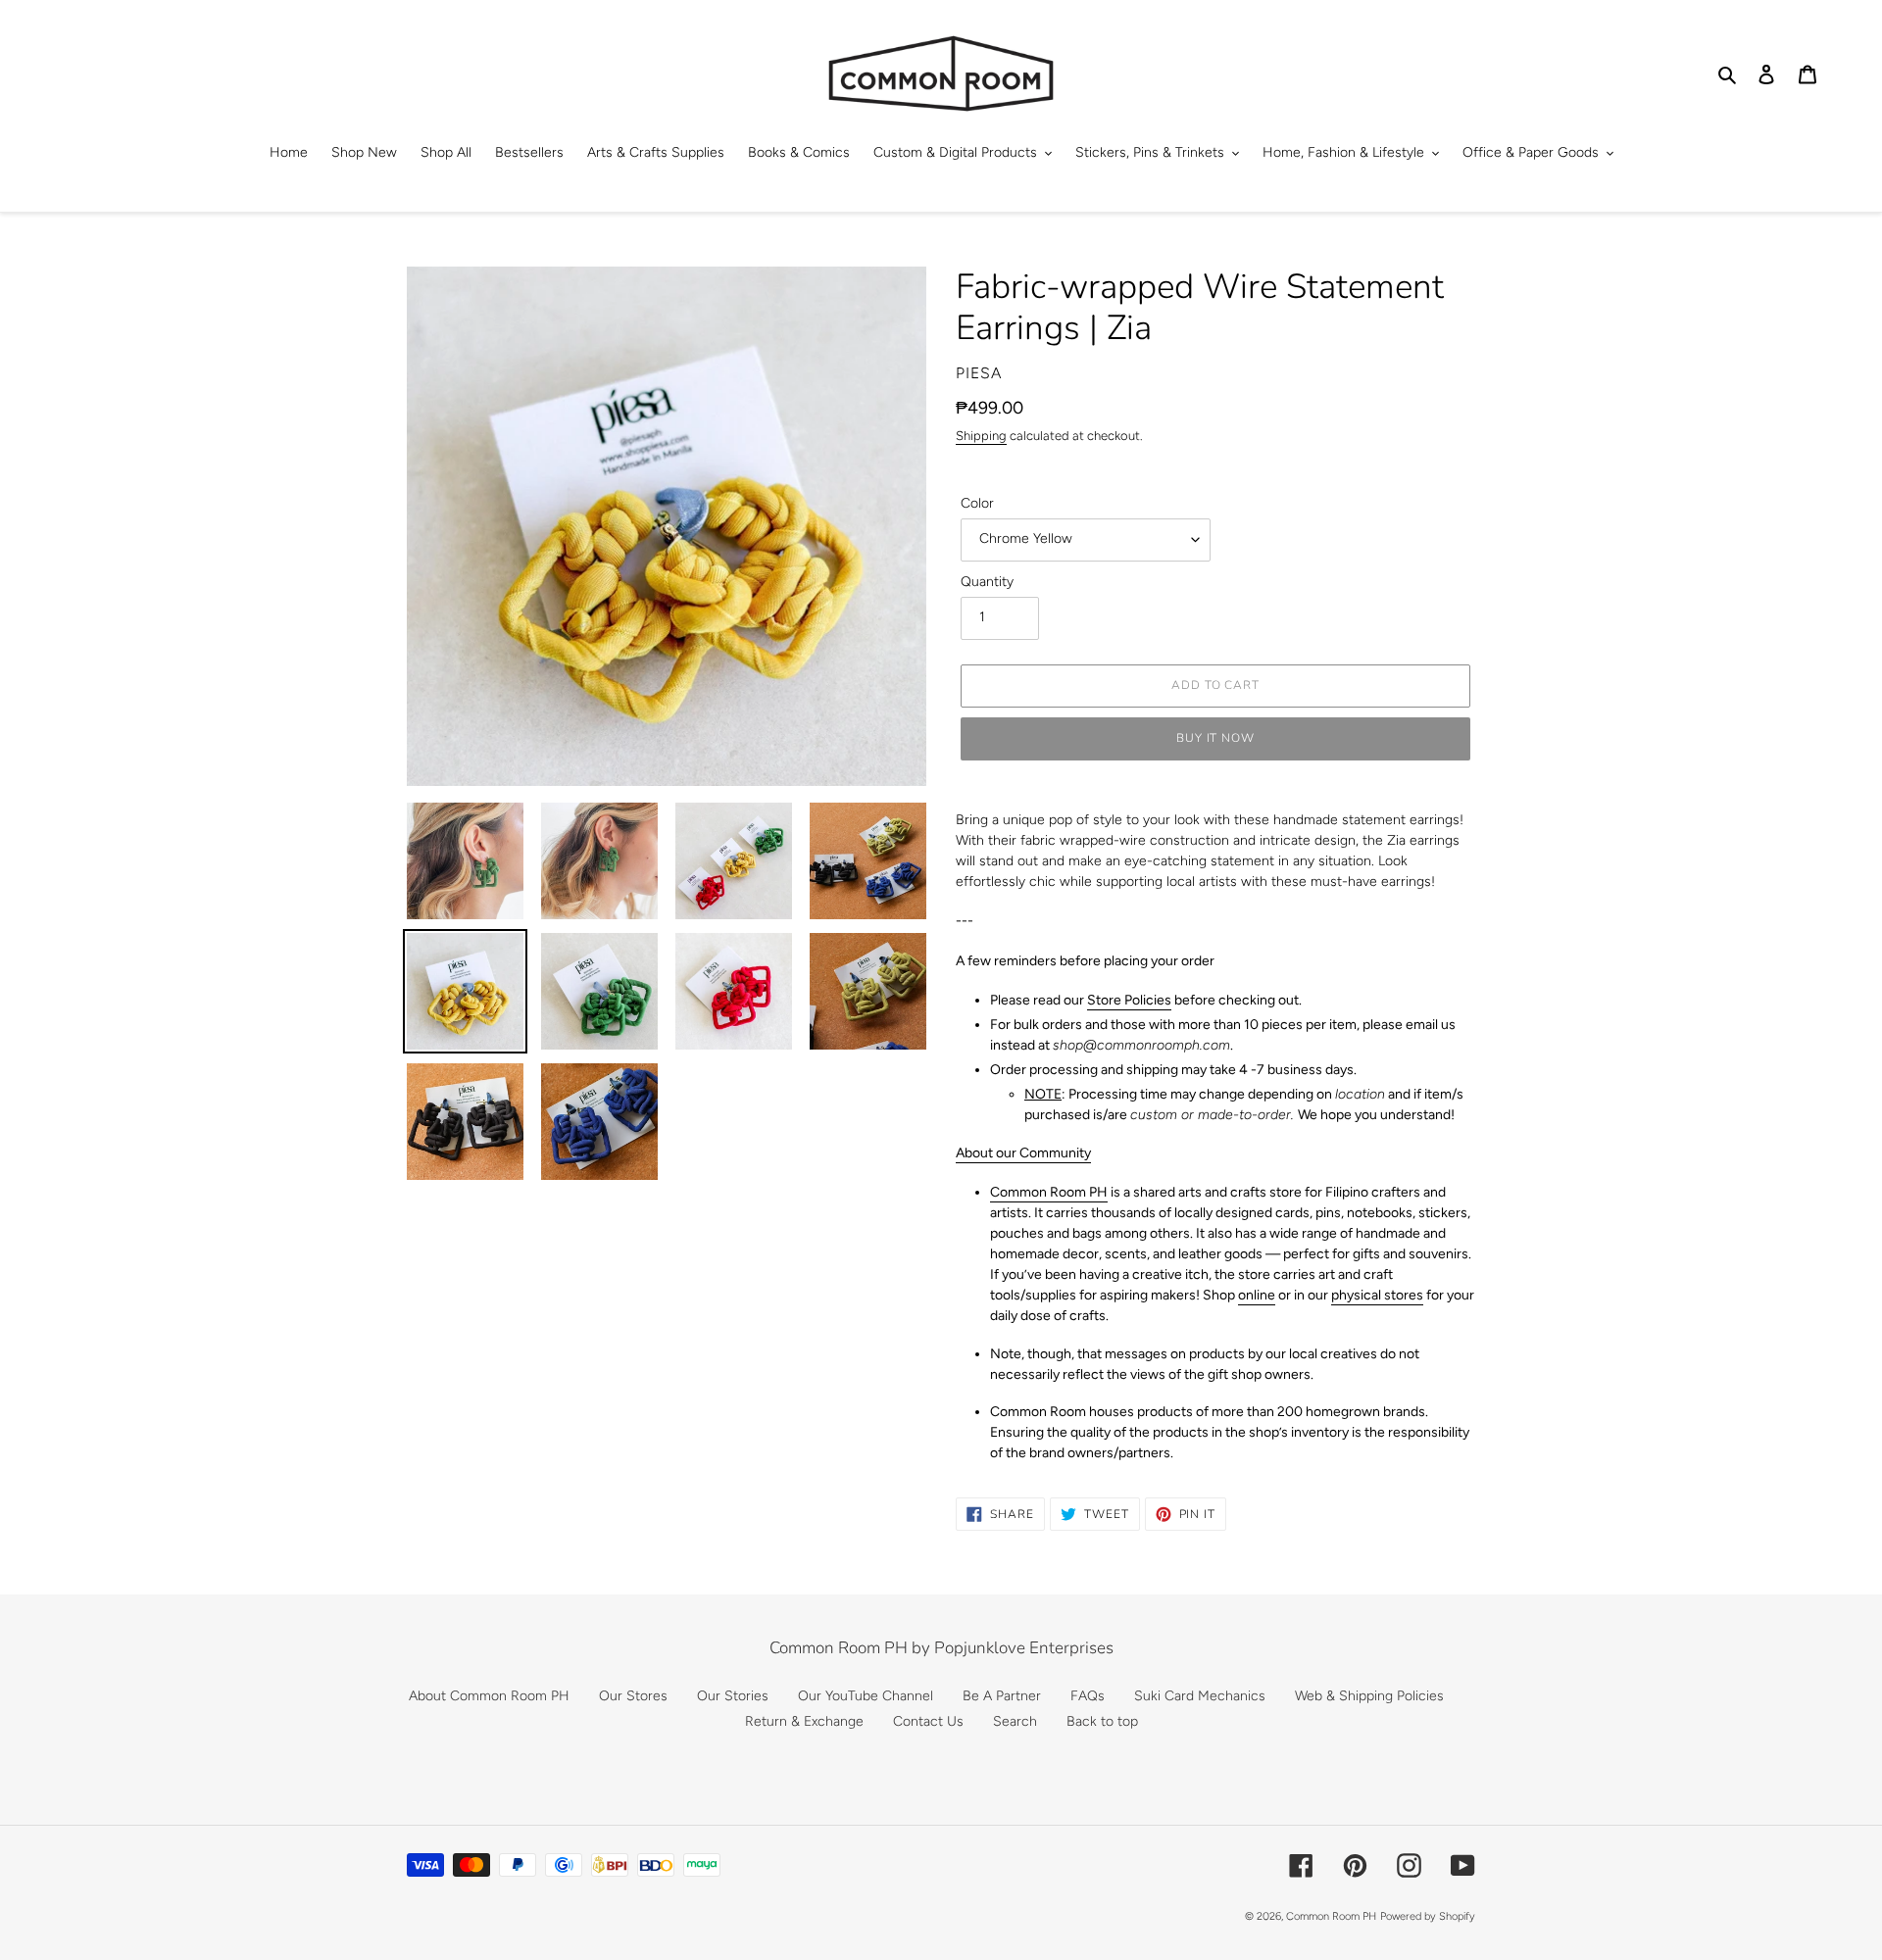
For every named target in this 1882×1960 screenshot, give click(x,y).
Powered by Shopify (1428, 1916)
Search (1015, 1721)
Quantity (987, 582)
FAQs (1088, 1696)
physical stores (1377, 1295)
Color (977, 503)
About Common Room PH (489, 1696)
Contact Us (928, 1721)
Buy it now (1216, 738)
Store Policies (1129, 1000)
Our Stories (733, 1696)
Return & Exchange (804, 1721)
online (1257, 1295)
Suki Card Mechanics (1200, 1696)
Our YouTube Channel (866, 1696)
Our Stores (633, 1696)
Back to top (1102, 1721)
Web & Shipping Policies (1369, 1696)
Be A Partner (1002, 1696)
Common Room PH (1049, 1192)
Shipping (981, 436)
